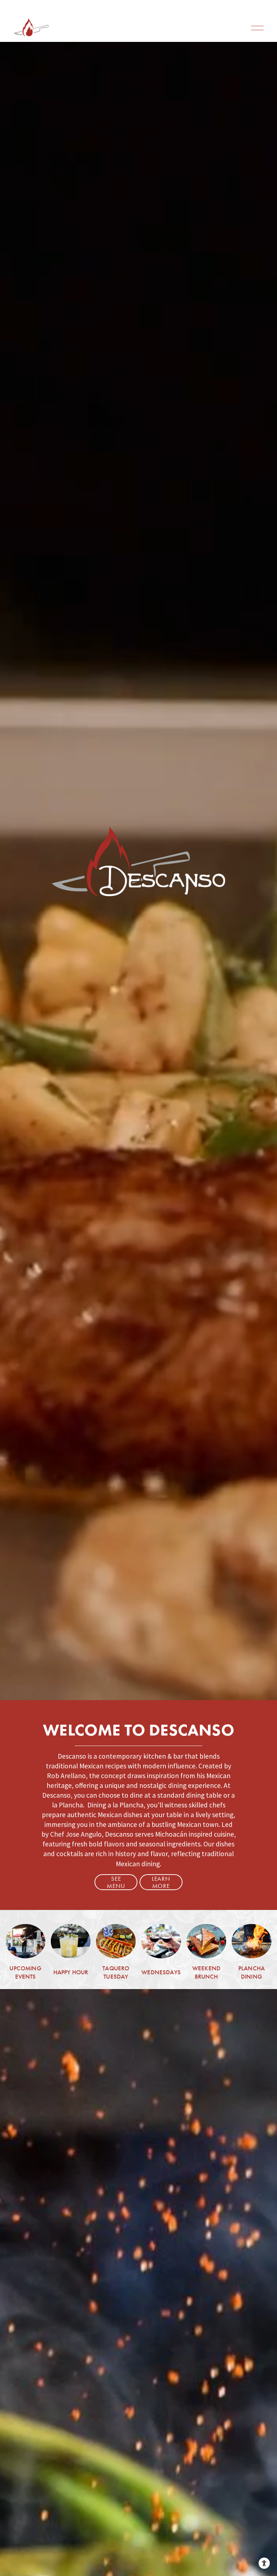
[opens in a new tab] (116, 1941)
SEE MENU (116, 1882)
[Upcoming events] (25, 1941)
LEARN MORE (161, 1882)
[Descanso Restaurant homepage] (31, 28)
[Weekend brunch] (206, 1941)
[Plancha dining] (251, 1941)
